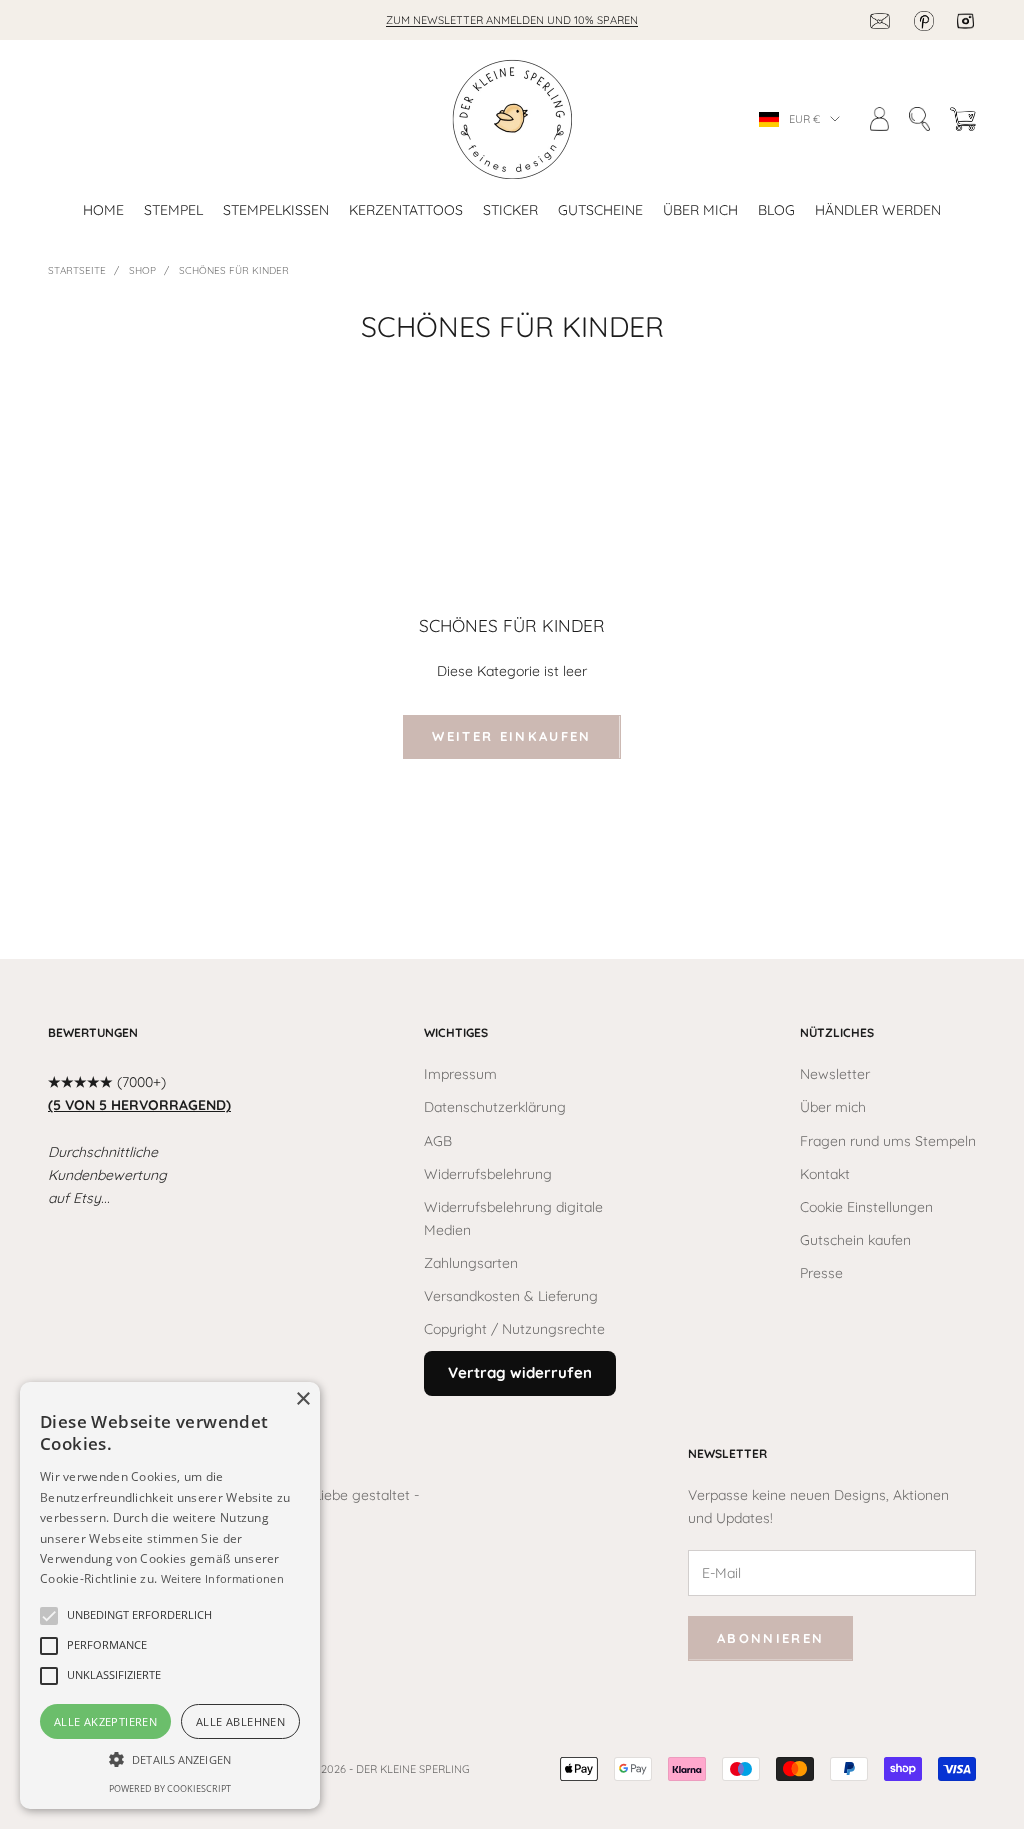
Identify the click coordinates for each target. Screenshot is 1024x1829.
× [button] (302, 1399)
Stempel (173, 210)
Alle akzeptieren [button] (105, 1721)
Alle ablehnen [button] (240, 1721)
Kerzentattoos (406, 210)
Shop (142, 270)
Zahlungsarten (471, 1263)
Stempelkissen (276, 210)
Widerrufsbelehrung (488, 1174)
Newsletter (835, 1074)
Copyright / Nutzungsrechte (514, 1329)
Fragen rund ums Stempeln (888, 1141)
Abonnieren (770, 1638)
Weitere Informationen (222, 1578)
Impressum (460, 1074)
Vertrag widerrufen (520, 1372)
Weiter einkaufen (511, 736)
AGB (438, 1141)
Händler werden (878, 210)
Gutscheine (600, 210)
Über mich (700, 210)
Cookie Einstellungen (866, 1207)
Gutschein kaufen (855, 1240)
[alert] (170, 1595)
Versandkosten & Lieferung (511, 1296)
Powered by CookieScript (170, 1788)
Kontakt (825, 1174)
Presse (821, 1273)
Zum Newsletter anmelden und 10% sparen (512, 20)
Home (103, 210)
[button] (139, 1616)
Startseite (77, 270)
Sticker (510, 210)
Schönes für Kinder (234, 270)
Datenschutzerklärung (495, 1107)
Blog (776, 210)
